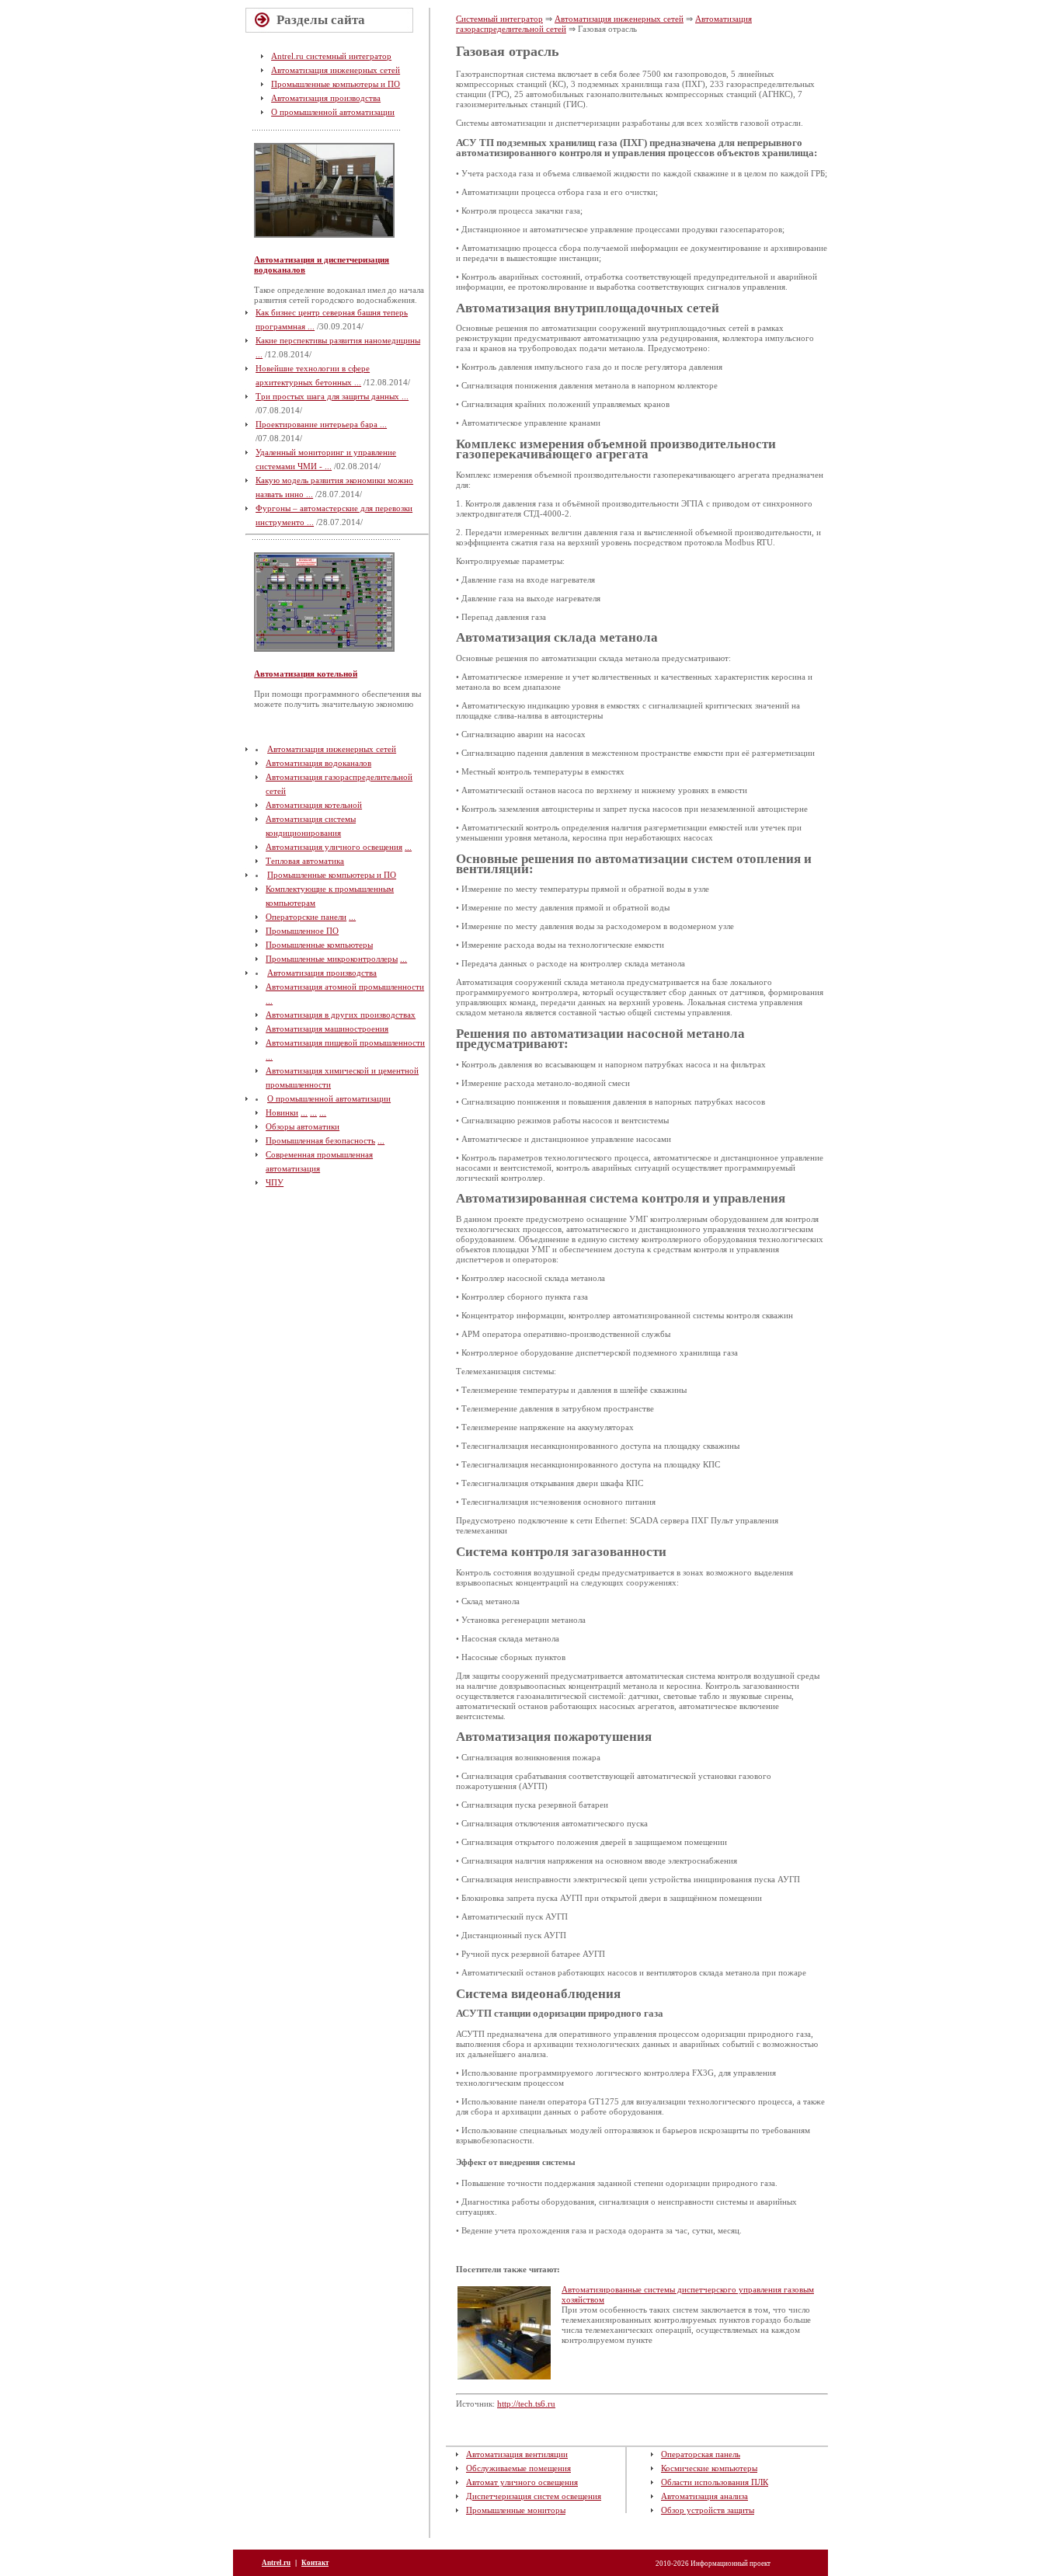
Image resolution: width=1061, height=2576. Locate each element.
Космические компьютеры (709, 2468)
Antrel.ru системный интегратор (331, 56)
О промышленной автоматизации (333, 112)
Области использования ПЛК (715, 2482)
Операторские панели (306, 917)
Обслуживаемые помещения (518, 2468)
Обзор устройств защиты (708, 2510)
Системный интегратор (499, 19)
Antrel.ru (276, 2563)
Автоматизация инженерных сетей (336, 70)
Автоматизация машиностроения (327, 1029)
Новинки (282, 1112)
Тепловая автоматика (305, 861)
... (408, 847)
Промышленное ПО (302, 931)
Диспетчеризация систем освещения (534, 2496)
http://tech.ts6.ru (526, 2404)
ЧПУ (275, 1182)
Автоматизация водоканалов (318, 763)
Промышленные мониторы (516, 2510)
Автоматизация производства (326, 98)
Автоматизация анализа (704, 2496)
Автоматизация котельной (306, 674)
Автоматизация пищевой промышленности (345, 1043)
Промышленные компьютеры (319, 945)
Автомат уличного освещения (522, 2482)
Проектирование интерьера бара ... (321, 424)
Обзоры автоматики (303, 1126)
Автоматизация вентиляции (517, 2454)
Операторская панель (701, 2454)
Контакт (315, 2563)
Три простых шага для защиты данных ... (332, 396)
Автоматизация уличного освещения (334, 847)
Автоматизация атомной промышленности (345, 987)
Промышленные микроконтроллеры (332, 959)
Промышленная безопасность (320, 1140)
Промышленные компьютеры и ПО (336, 84)
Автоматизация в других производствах (341, 1015)
